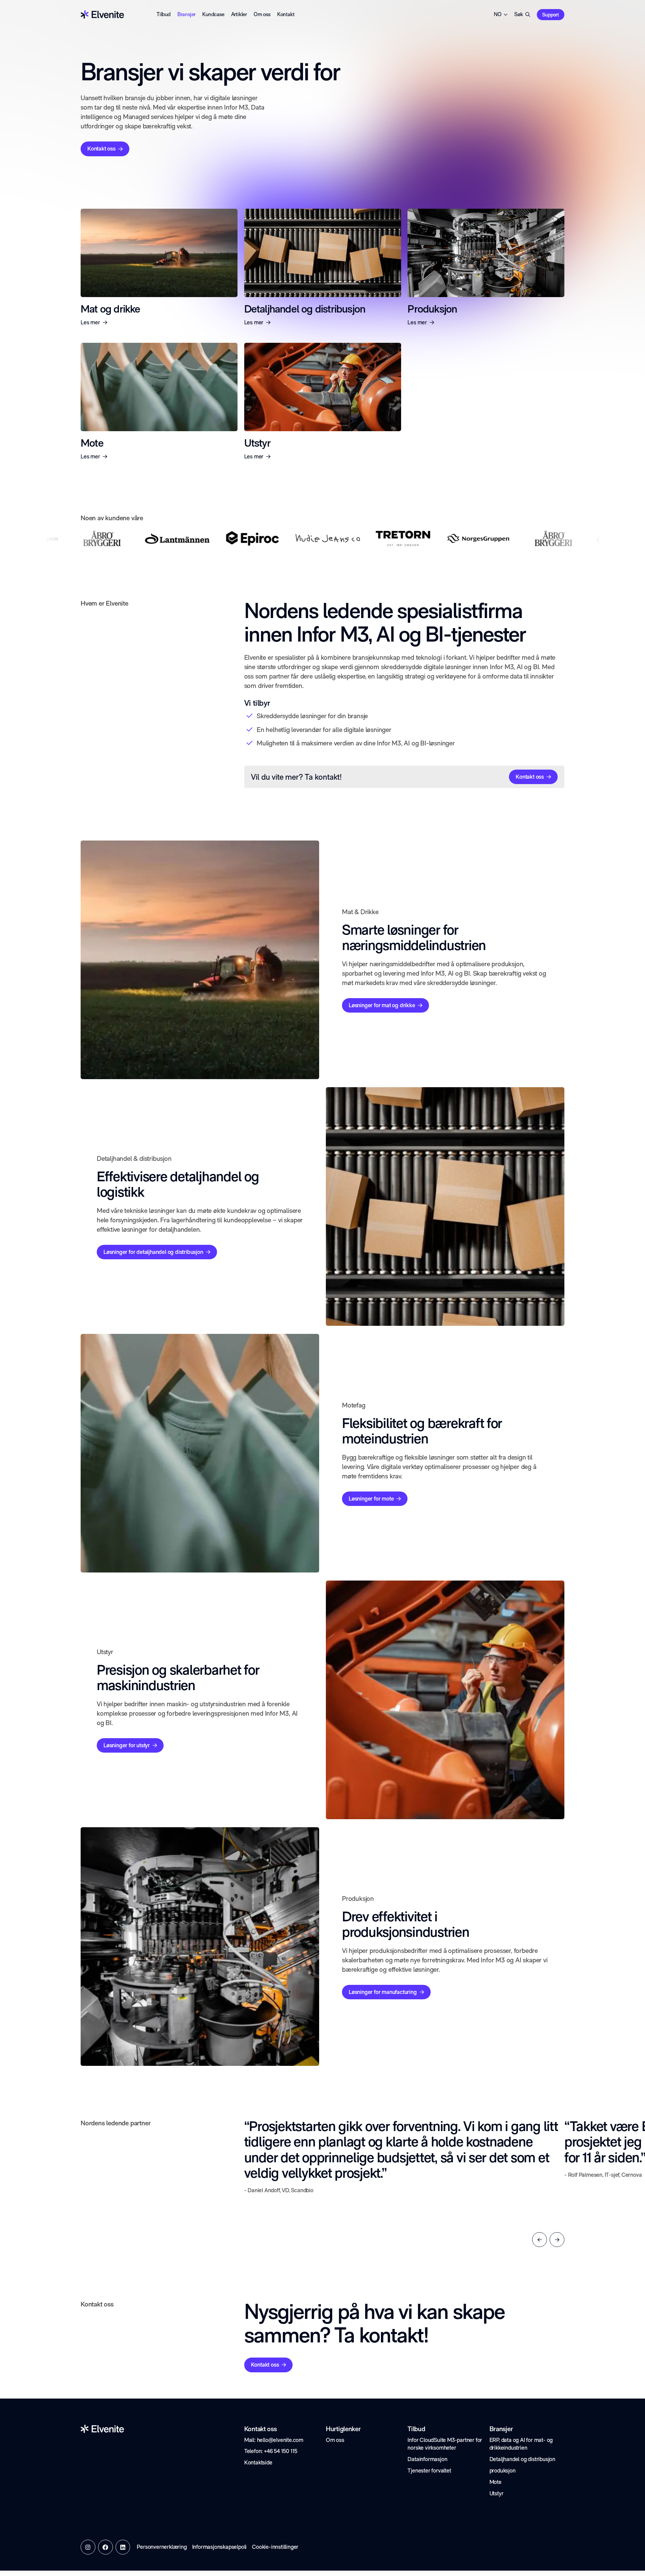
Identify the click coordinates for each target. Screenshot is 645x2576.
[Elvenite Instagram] (88, 2547)
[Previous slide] (540, 2240)
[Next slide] (557, 2240)
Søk (519, 14)
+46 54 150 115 (281, 2451)
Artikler (239, 14)
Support (551, 15)
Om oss (262, 14)
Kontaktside (258, 2462)
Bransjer (186, 14)
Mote (496, 2482)
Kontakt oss (101, 149)
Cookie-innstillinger (275, 2547)
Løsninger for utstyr (127, 1745)
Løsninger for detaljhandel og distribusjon (153, 1252)
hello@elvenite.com (280, 2440)
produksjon (503, 2470)
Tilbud (164, 14)
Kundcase (213, 14)
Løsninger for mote (371, 1499)
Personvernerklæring (162, 2547)
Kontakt (286, 14)
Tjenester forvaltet (429, 2470)
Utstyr (497, 2493)
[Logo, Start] (102, 14)
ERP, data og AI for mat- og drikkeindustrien (521, 2444)
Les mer (90, 322)
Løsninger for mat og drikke (382, 1005)
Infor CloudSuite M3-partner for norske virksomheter (445, 2444)
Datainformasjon (427, 2459)
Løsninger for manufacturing (383, 1992)
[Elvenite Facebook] (105, 2547)
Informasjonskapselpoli (220, 2547)
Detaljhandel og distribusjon (522, 2459)
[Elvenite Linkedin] (123, 2547)
